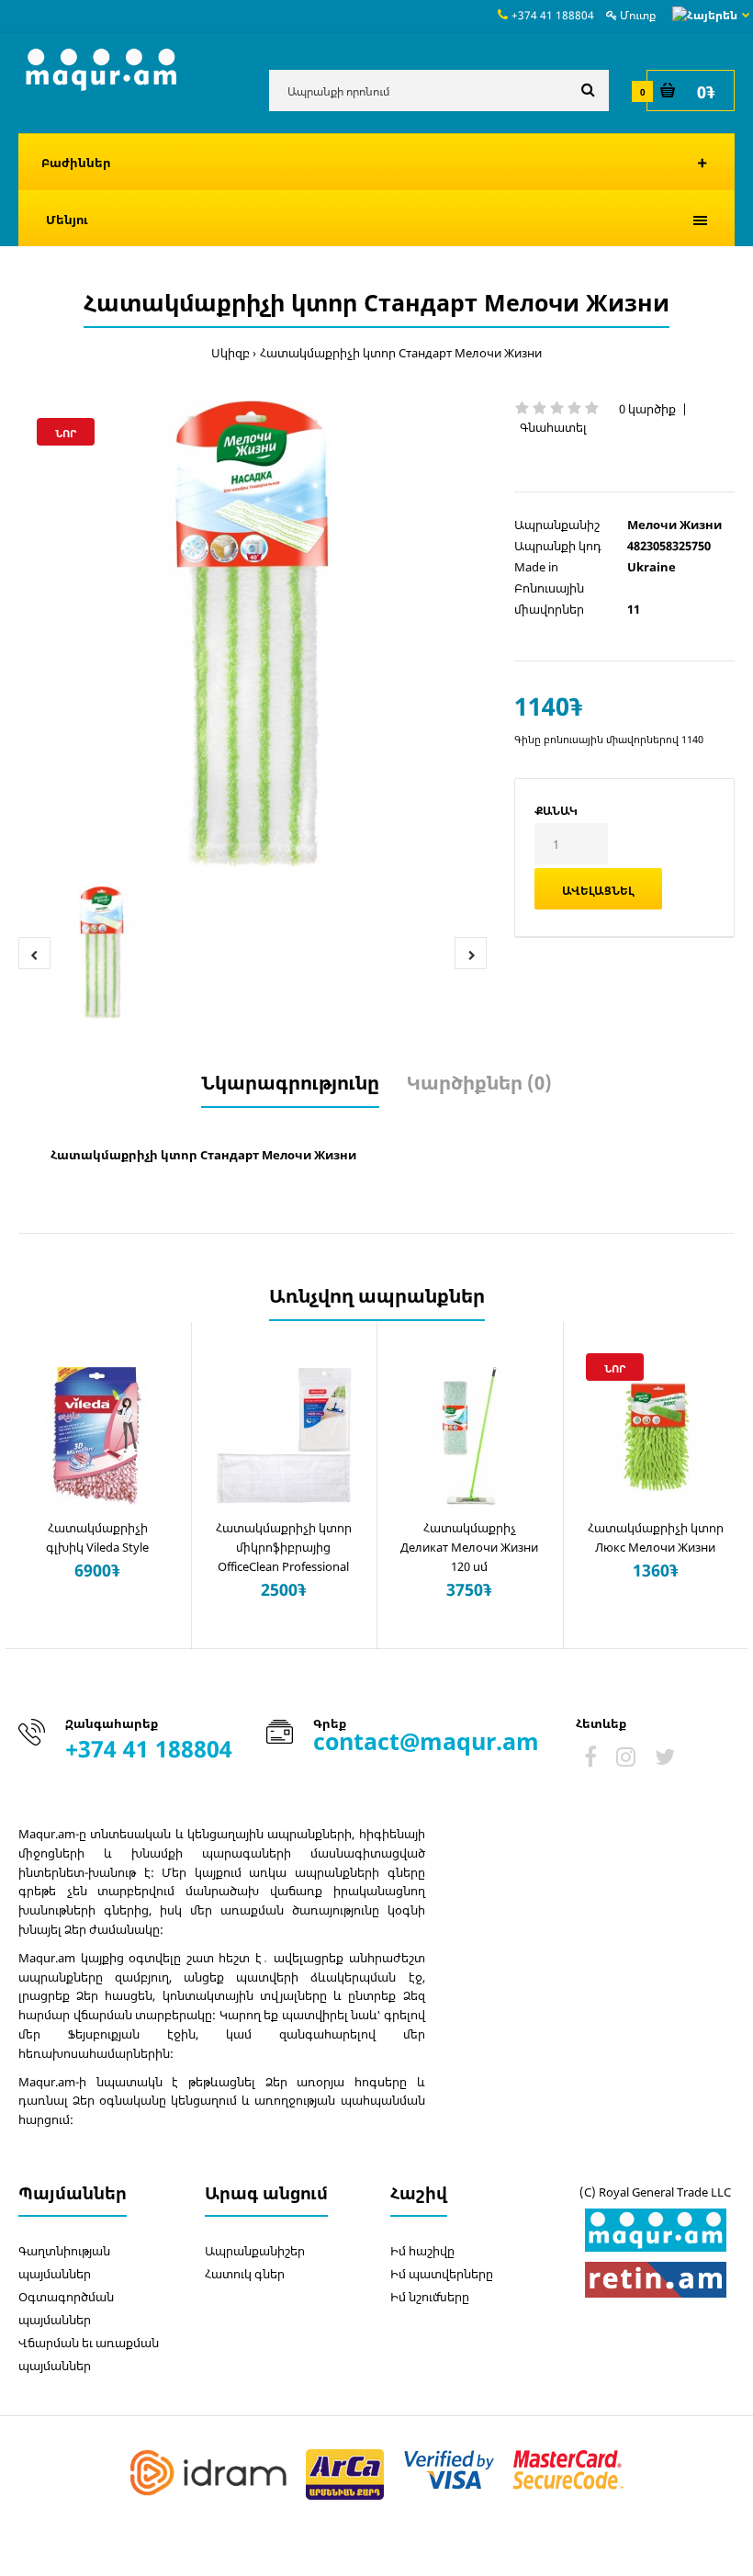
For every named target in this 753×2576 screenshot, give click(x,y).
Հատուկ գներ (245, 2274)
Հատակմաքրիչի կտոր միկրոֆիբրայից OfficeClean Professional (284, 1547)
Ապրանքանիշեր (255, 2251)
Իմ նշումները (430, 2297)
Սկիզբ (230, 353)
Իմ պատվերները (442, 2274)
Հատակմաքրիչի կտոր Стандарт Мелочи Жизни (401, 353)
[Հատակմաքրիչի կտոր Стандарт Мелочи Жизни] (253, 634)
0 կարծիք (647, 409)
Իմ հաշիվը (422, 2251)
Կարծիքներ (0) (479, 1083)
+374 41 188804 (553, 15)
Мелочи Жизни (674, 525)
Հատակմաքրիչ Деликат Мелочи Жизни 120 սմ (469, 1547)
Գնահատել (553, 427)
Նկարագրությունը (290, 1083)
